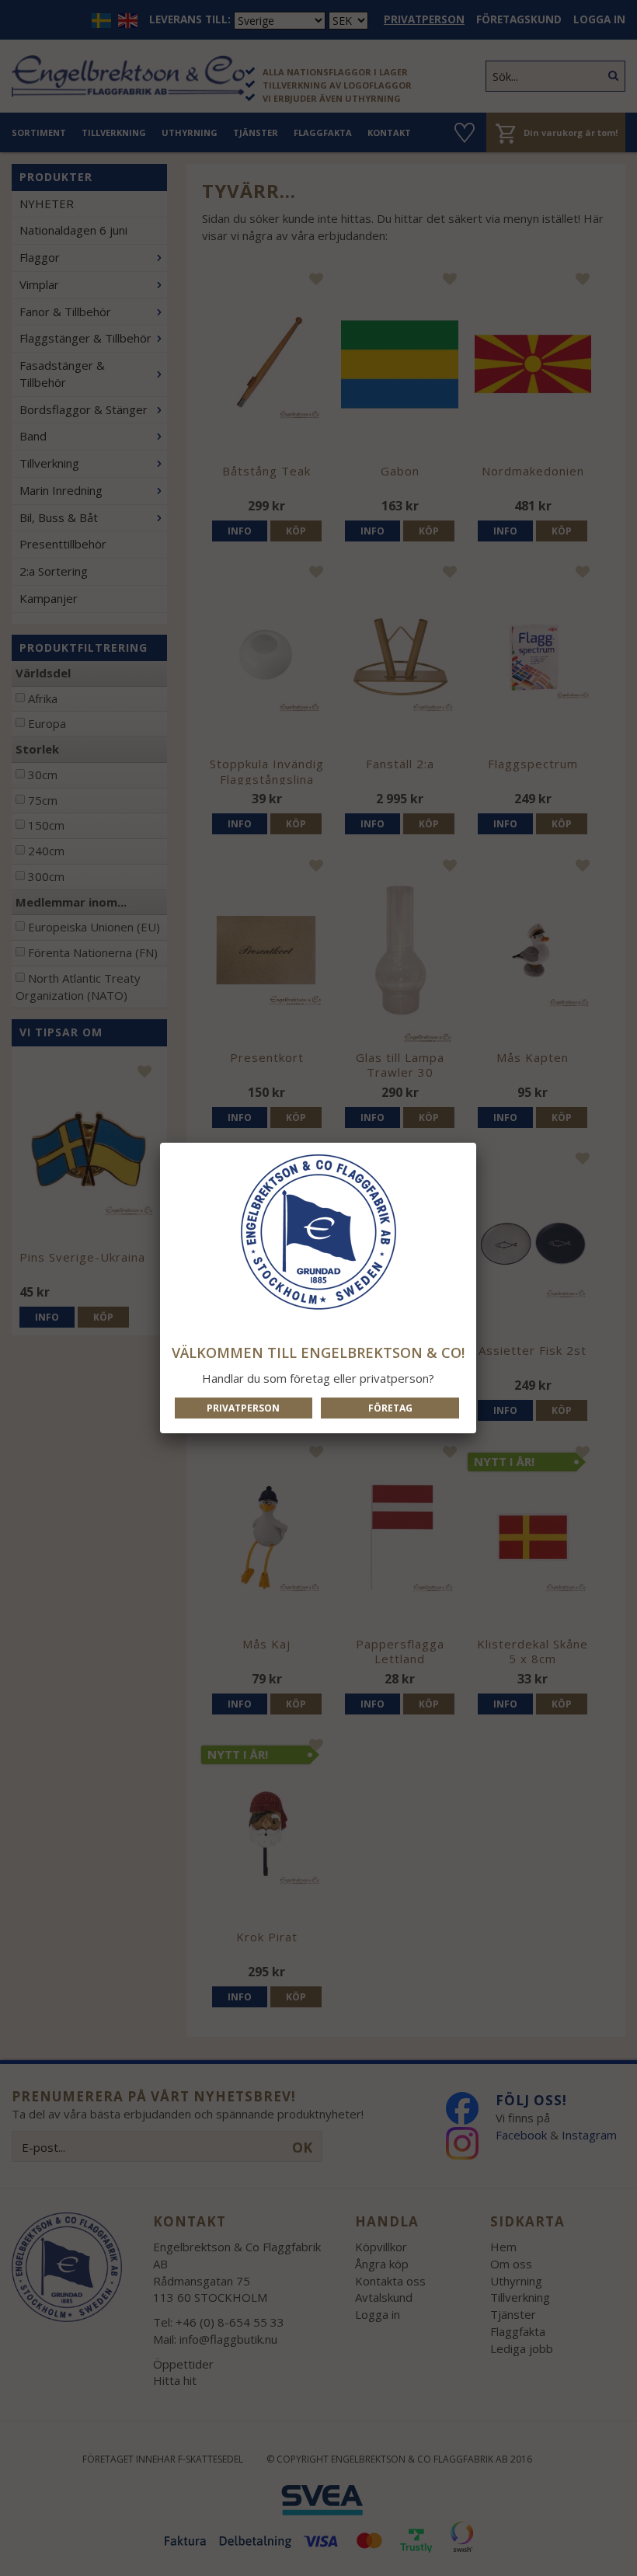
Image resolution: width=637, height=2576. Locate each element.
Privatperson (243, 1408)
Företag (390, 1408)
